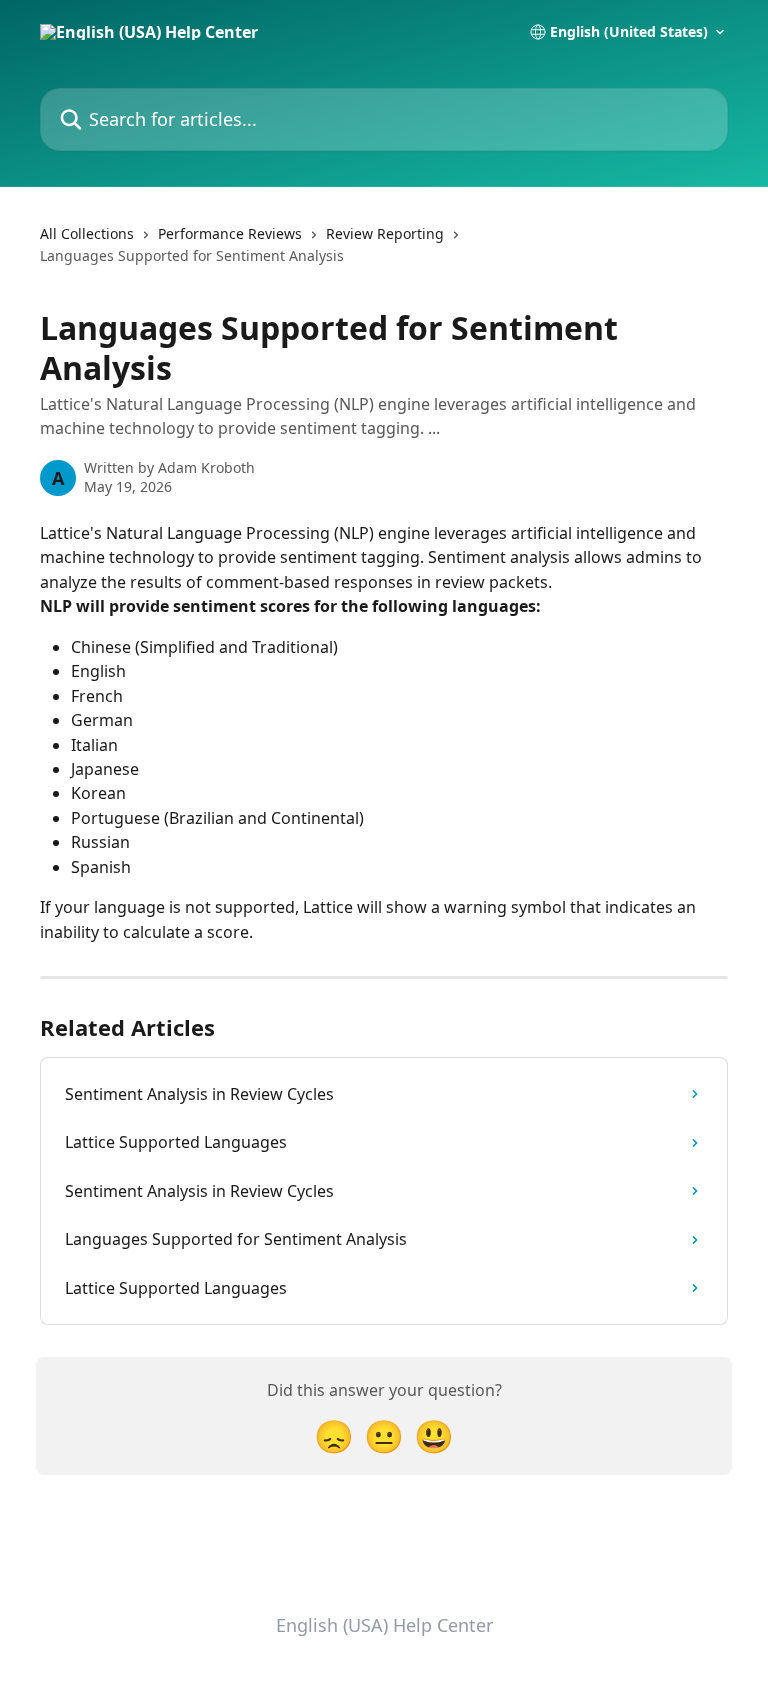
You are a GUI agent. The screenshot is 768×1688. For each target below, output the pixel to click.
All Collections (87, 233)
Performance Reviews (230, 233)
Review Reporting (385, 233)
